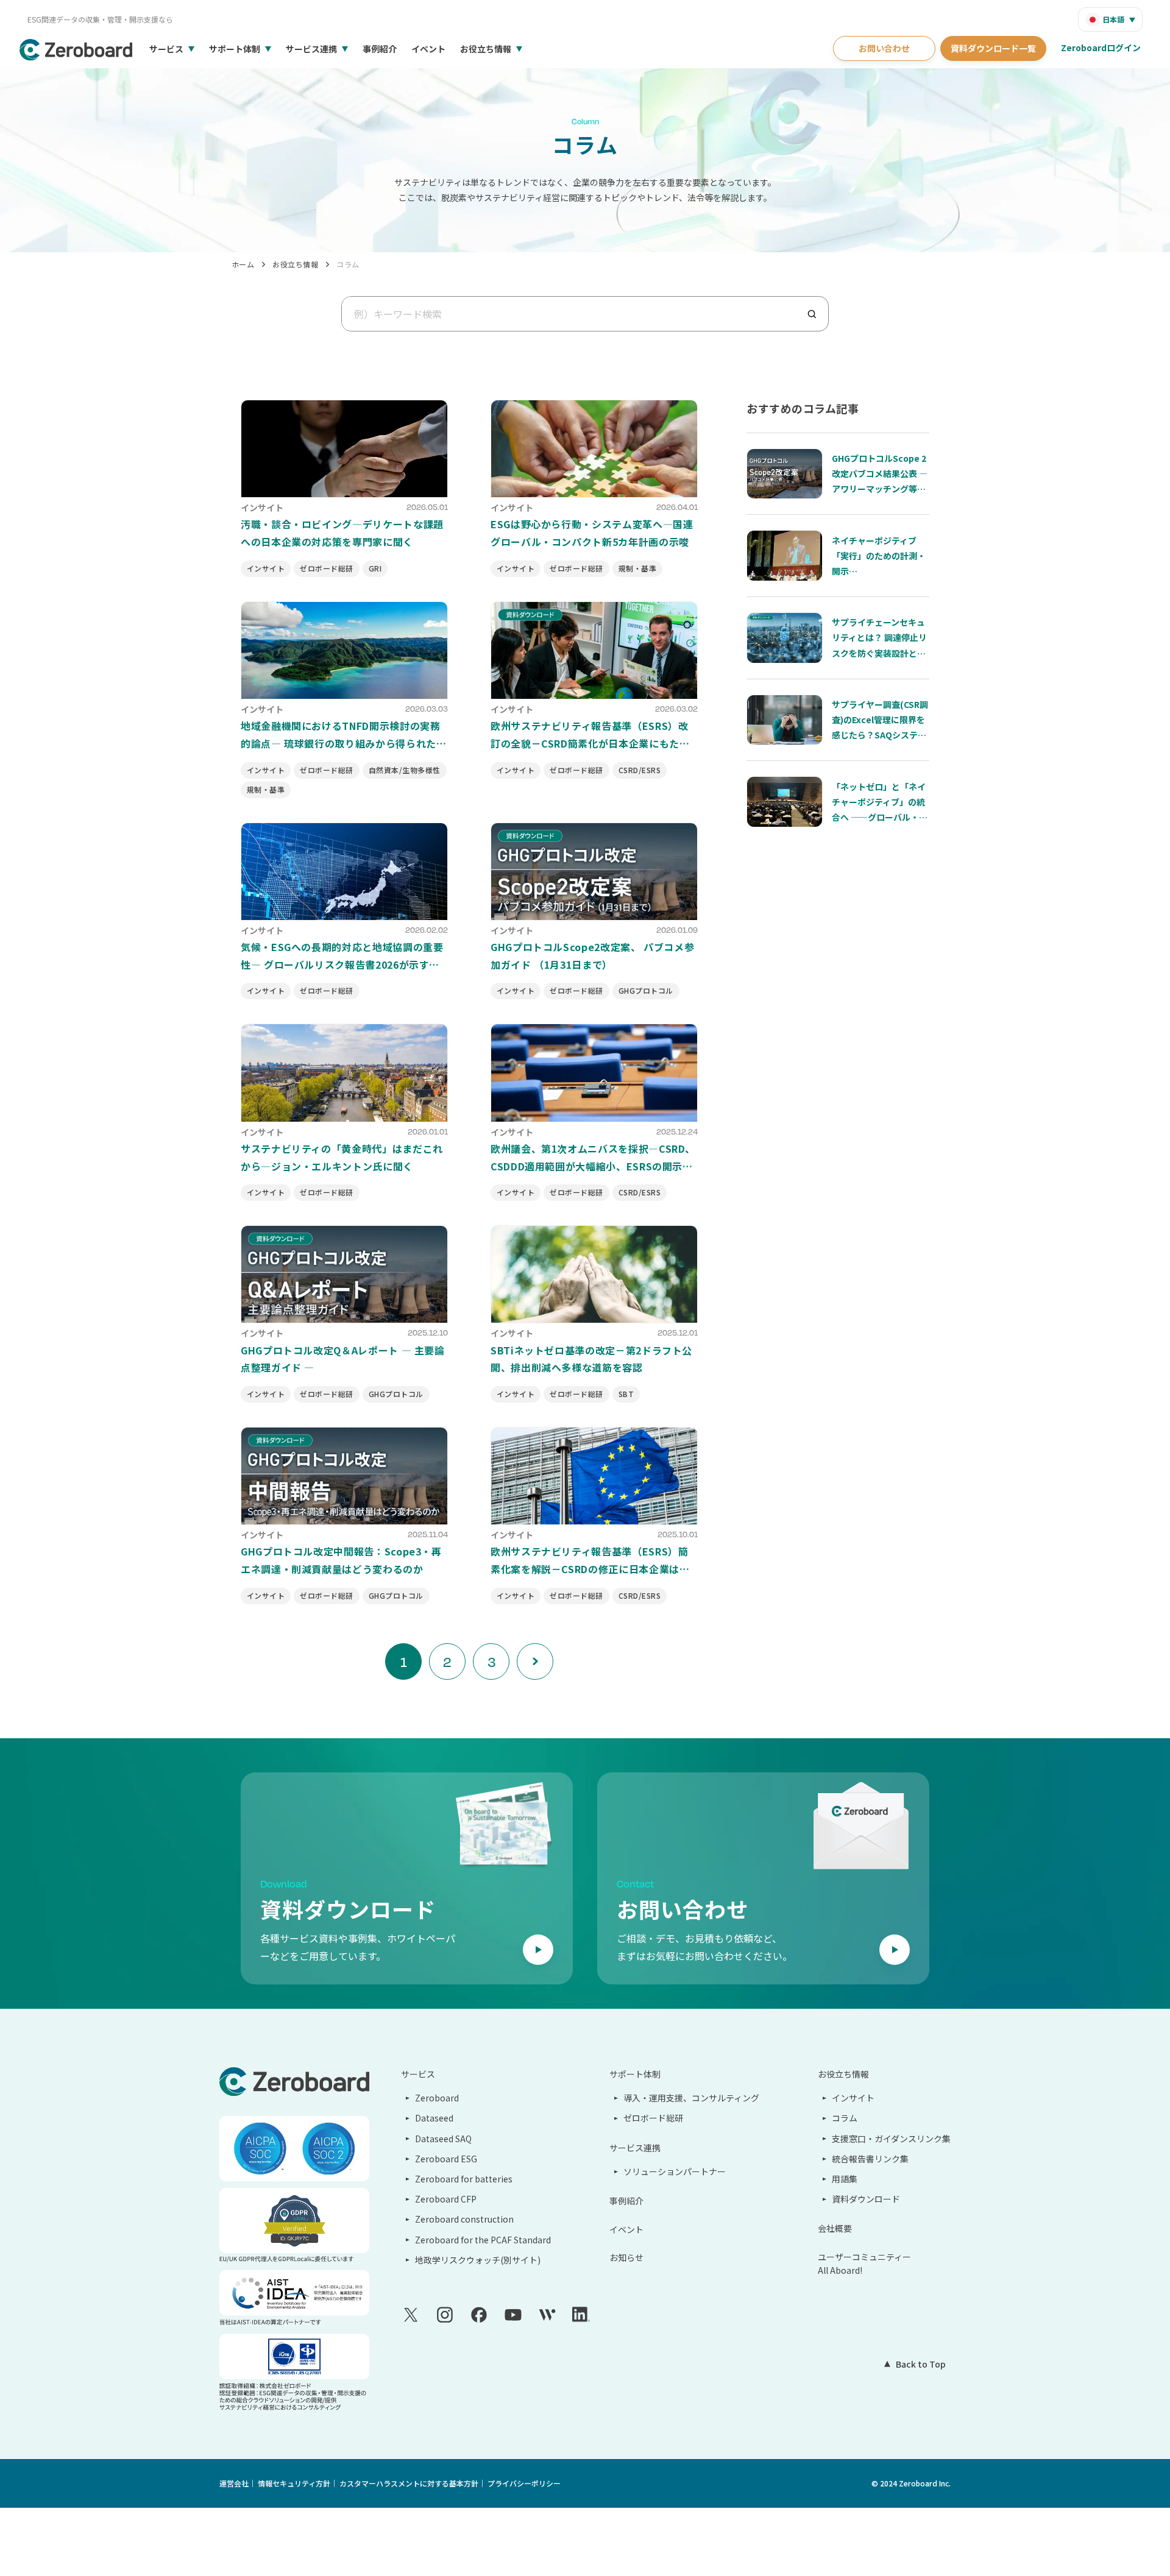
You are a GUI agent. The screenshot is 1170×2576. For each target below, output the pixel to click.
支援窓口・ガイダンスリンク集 (891, 2139)
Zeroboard (437, 2098)
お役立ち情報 (486, 49)
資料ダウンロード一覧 (993, 48)
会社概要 (835, 2228)
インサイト (853, 2098)
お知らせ (626, 2257)
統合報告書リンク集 (870, 2159)
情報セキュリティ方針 (294, 2483)
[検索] (817, 314)
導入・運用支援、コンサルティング (691, 2098)
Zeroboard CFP (446, 2199)
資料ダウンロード (866, 2199)
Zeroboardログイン (1101, 48)
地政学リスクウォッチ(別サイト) (478, 2260)
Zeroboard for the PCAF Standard (483, 2240)
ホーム (243, 264)
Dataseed (434, 2118)
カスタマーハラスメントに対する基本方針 (409, 2483)
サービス (166, 49)
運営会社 (234, 2483)
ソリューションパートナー (675, 2171)
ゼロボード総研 (653, 2118)
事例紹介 (380, 49)
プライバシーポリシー (524, 2483)
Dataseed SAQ (443, 2139)
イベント (428, 49)
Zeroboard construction (464, 2219)
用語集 (845, 2179)
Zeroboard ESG (446, 2159)
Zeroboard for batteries (464, 2179)
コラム (348, 264)
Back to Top (921, 2364)
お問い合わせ (884, 48)
